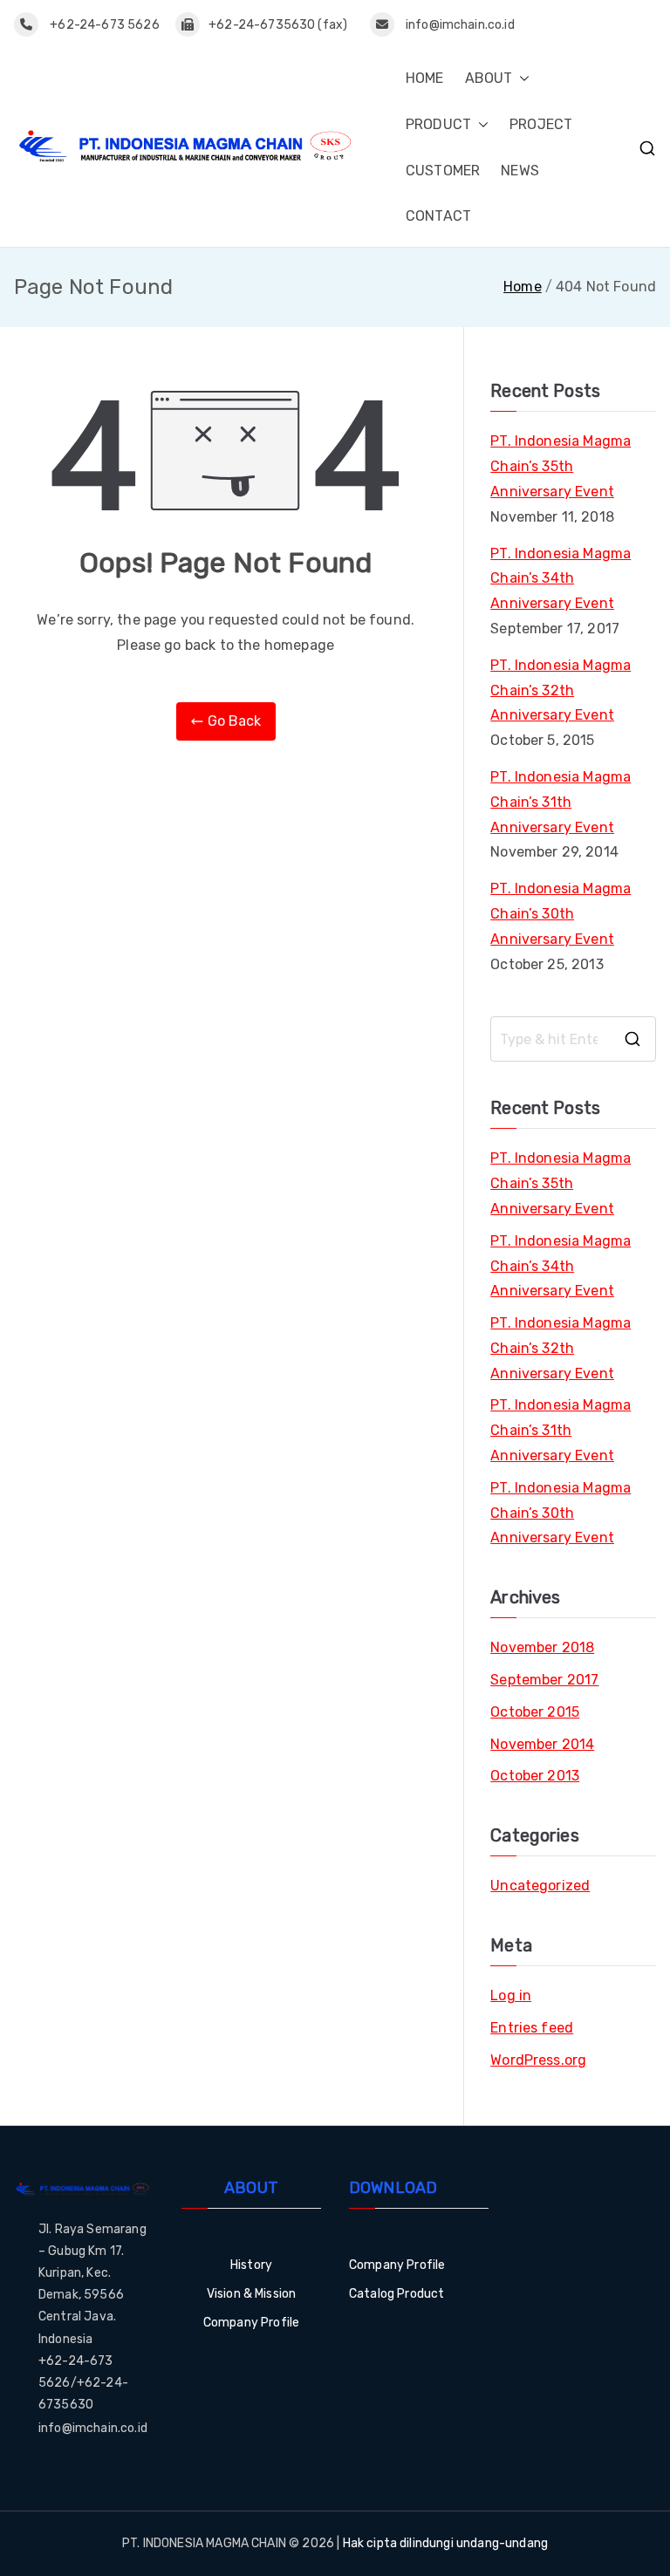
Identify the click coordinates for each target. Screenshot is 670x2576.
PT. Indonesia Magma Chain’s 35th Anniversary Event (561, 466)
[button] (521, 79)
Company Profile (251, 2323)
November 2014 (542, 1744)
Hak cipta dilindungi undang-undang (445, 2543)
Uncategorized (540, 1886)
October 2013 (535, 1776)
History (251, 2265)
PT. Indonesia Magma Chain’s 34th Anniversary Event (561, 579)
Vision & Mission (252, 2294)
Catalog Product (397, 2294)
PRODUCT (438, 124)
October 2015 (535, 1712)
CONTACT (438, 216)
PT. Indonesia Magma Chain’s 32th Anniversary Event (561, 690)
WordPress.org (538, 2060)
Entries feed (532, 2028)
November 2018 (542, 1647)
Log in (511, 1995)
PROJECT (541, 124)
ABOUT (489, 78)
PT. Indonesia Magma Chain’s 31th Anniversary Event (561, 802)
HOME (425, 78)
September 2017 (544, 1680)
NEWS (520, 171)
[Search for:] (573, 1039)
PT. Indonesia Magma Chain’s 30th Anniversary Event (561, 914)
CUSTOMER (443, 171)
